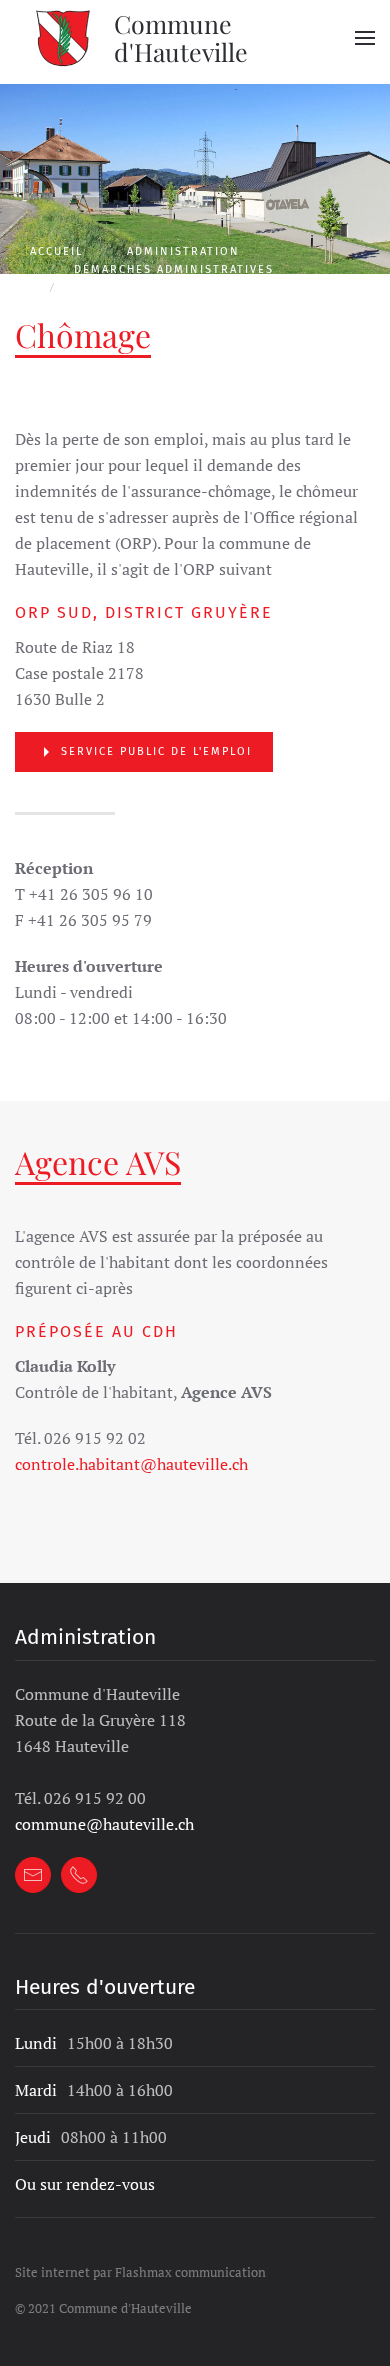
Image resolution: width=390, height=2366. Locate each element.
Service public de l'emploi (156, 751)
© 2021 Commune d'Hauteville (103, 2308)
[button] (365, 37)
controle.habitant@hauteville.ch (131, 1464)
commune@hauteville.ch (104, 1824)
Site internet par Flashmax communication (140, 2272)
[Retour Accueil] (64, 37)
